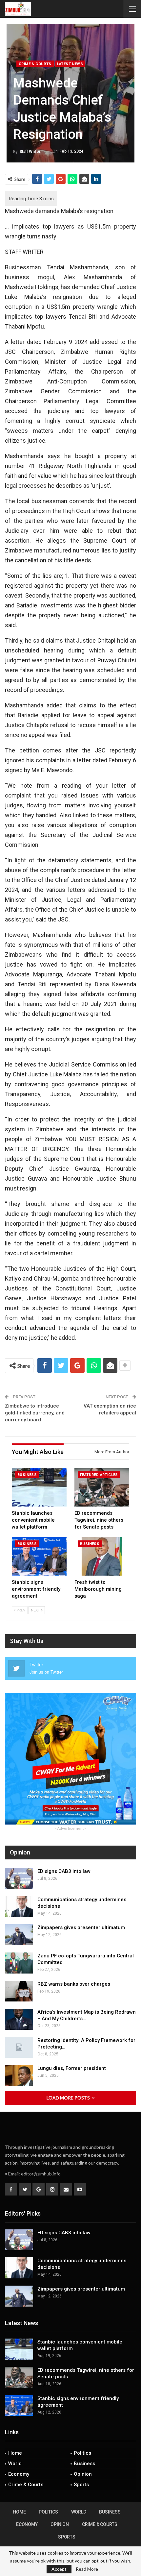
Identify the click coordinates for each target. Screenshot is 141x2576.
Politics (82, 2453)
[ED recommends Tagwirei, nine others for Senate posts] (102, 1487)
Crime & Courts (35, 64)
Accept (59, 2569)
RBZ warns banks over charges (74, 1984)
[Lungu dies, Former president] (19, 2075)
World (15, 2464)
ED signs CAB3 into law (64, 1871)
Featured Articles (99, 1475)
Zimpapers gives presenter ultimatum (81, 1927)
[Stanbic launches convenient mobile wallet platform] (39, 1487)
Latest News (70, 64)
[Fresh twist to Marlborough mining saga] (102, 1556)
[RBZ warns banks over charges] (19, 1991)
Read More (87, 2569)
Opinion (83, 2474)
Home (15, 2453)
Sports (81, 2485)
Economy (19, 2474)
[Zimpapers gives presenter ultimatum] (19, 1935)
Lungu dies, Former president (72, 2068)
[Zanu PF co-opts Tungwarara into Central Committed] (19, 1963)
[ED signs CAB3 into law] (19, 1878)
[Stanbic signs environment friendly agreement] (39, 1556)
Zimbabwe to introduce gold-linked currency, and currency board (35, 1413)
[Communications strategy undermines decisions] (19, 1907)
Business (27, 1475)
